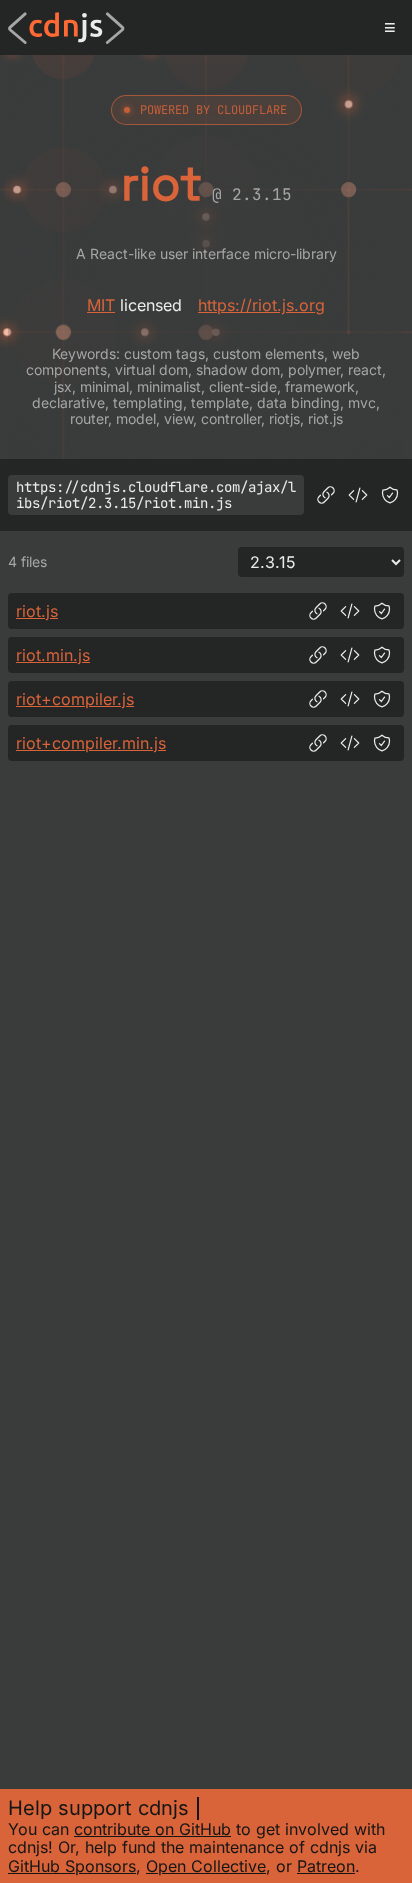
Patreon (326, 1866)
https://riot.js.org (261, 305)
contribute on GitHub (152, 1829)
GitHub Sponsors (72, 1866)
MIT (101, 305)
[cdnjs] (66, 28)
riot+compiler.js (75, 699)
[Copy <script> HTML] (358, 495)
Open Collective (206, 1866)
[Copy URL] (326, 495)
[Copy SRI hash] (390, 495)
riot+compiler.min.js (91, 743)
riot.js (37, 611)
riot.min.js (53, 655)
